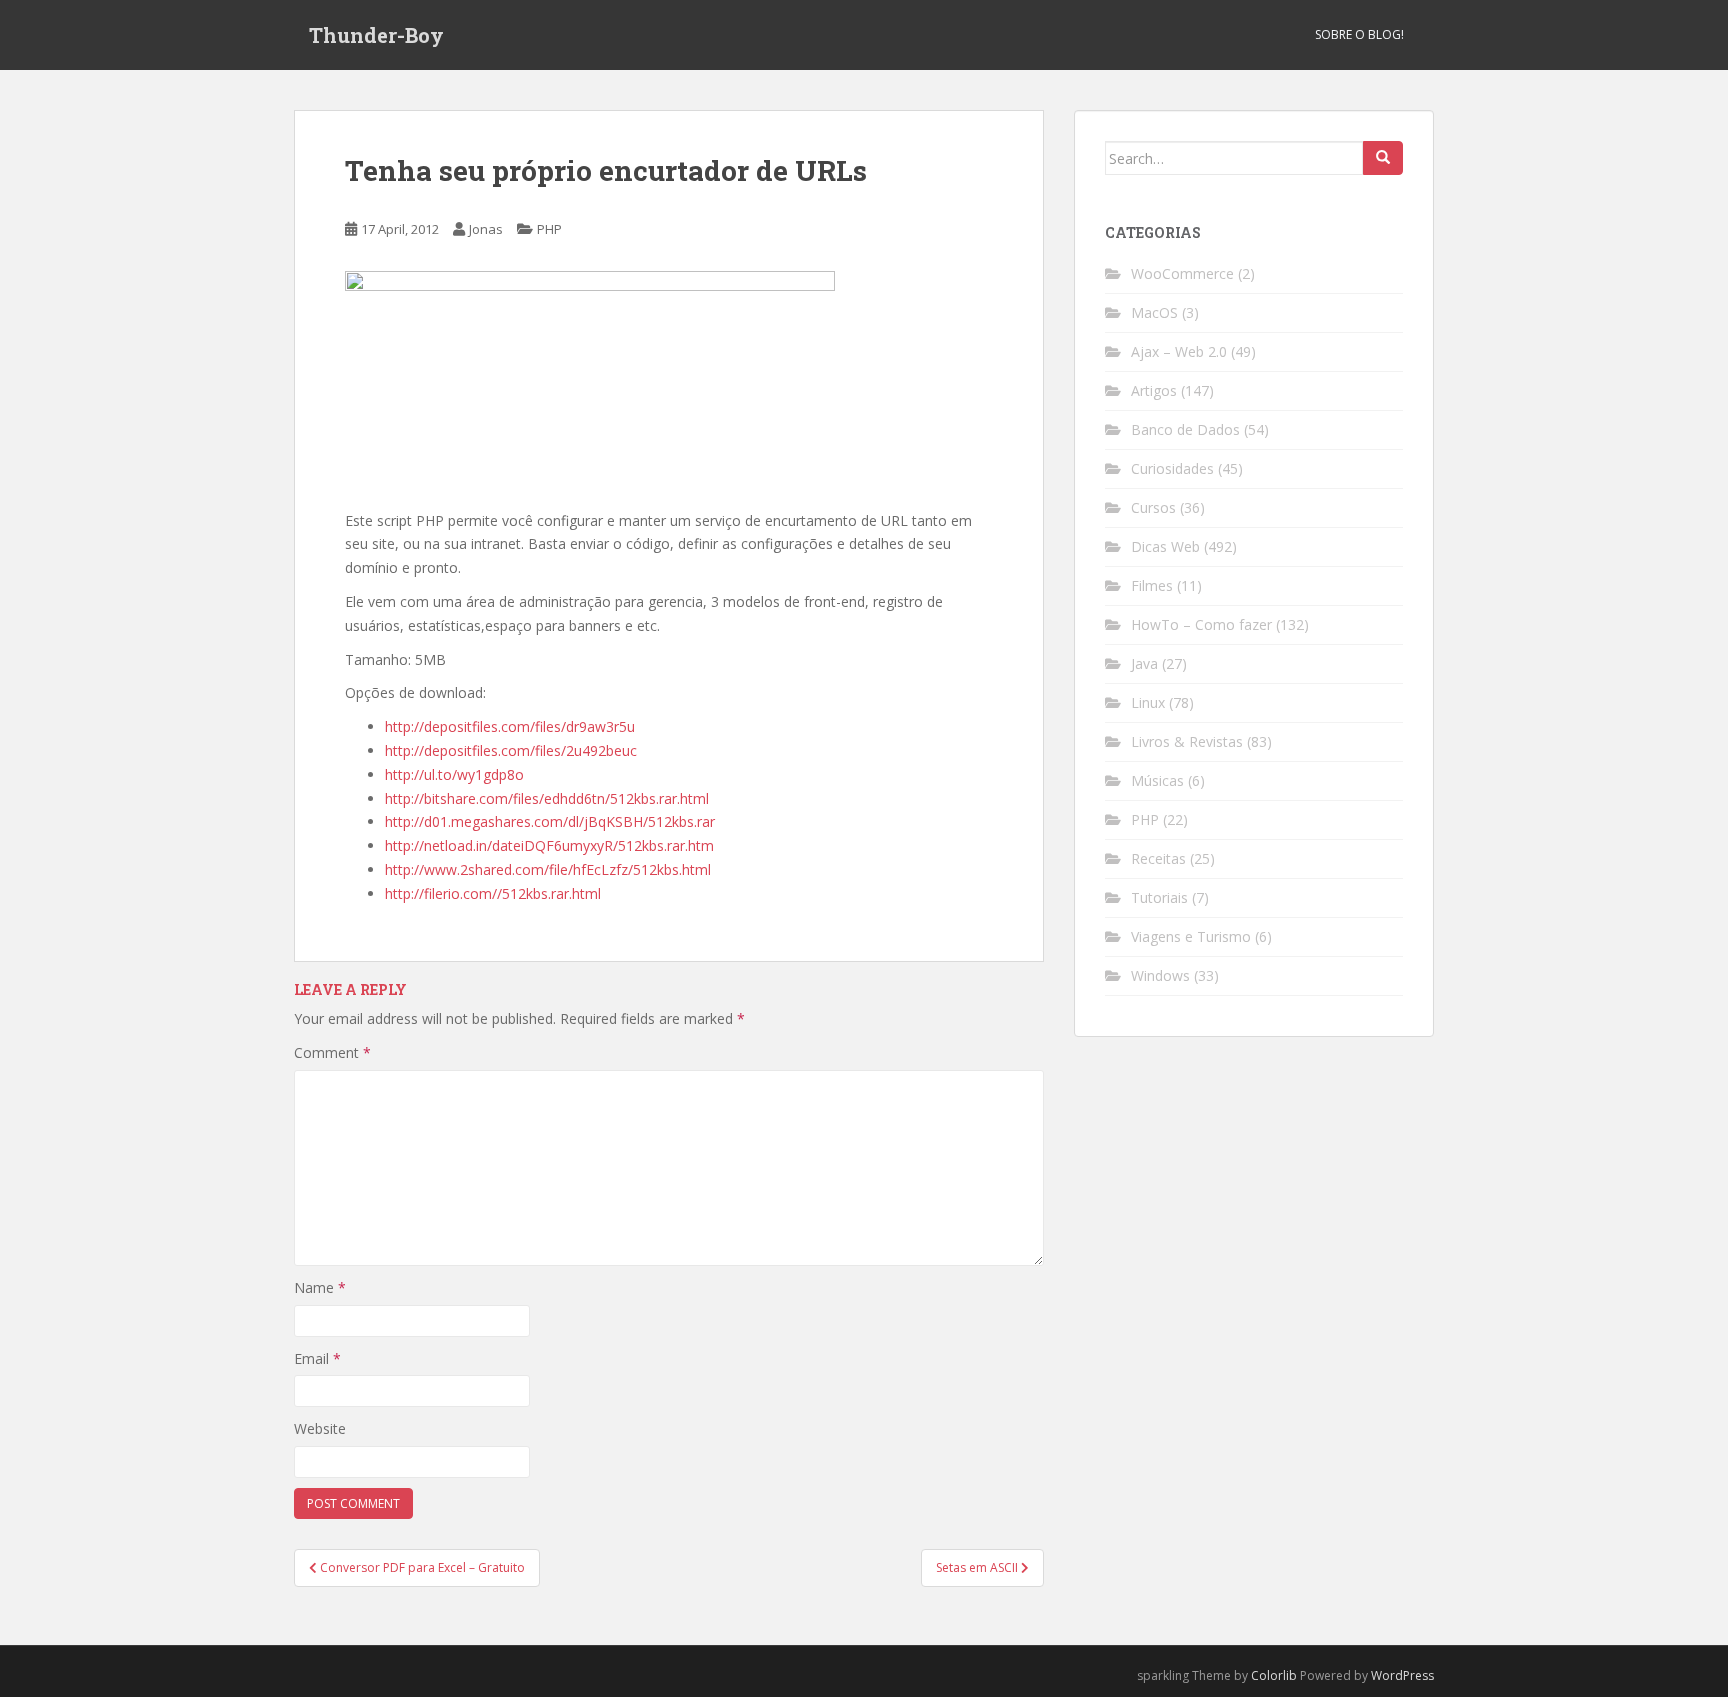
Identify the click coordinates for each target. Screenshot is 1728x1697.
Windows (1160, 975)
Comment (332, 1052)
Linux (1148, 702)
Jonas (486, 229)
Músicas (1157, 780)
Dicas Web (1165, 546)
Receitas (1158, 858)
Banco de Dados (1185, 429)
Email (317, 1358)
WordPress (1402, 1675)
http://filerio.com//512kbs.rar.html (493, 893)
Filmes (1152, 585)
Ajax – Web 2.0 (1179, 351)
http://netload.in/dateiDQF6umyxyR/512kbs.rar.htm (549, 845)
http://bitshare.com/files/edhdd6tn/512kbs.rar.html (547, 798)
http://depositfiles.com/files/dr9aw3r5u (510, 726)
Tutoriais (1159, 897)
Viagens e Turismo (1191, 936)
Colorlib (1274, 1675)
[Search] (1383, 158)
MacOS (1154, 312)
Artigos (1154, 390)
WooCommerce (1182, 273)
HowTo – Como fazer (1201, 624)
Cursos (1153, 507)
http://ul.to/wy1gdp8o (454, 774)
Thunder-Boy (376, 35)
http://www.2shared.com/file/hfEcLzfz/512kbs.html (548, 869)
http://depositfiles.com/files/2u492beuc (511, 750)
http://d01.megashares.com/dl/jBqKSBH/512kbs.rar (550, 821)
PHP (549, 229)
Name (320, 1287)
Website (320, 1428)
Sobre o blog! (1359, 34)
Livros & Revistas (1187, 741)
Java (1144, 663)
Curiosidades (1172, 468)
